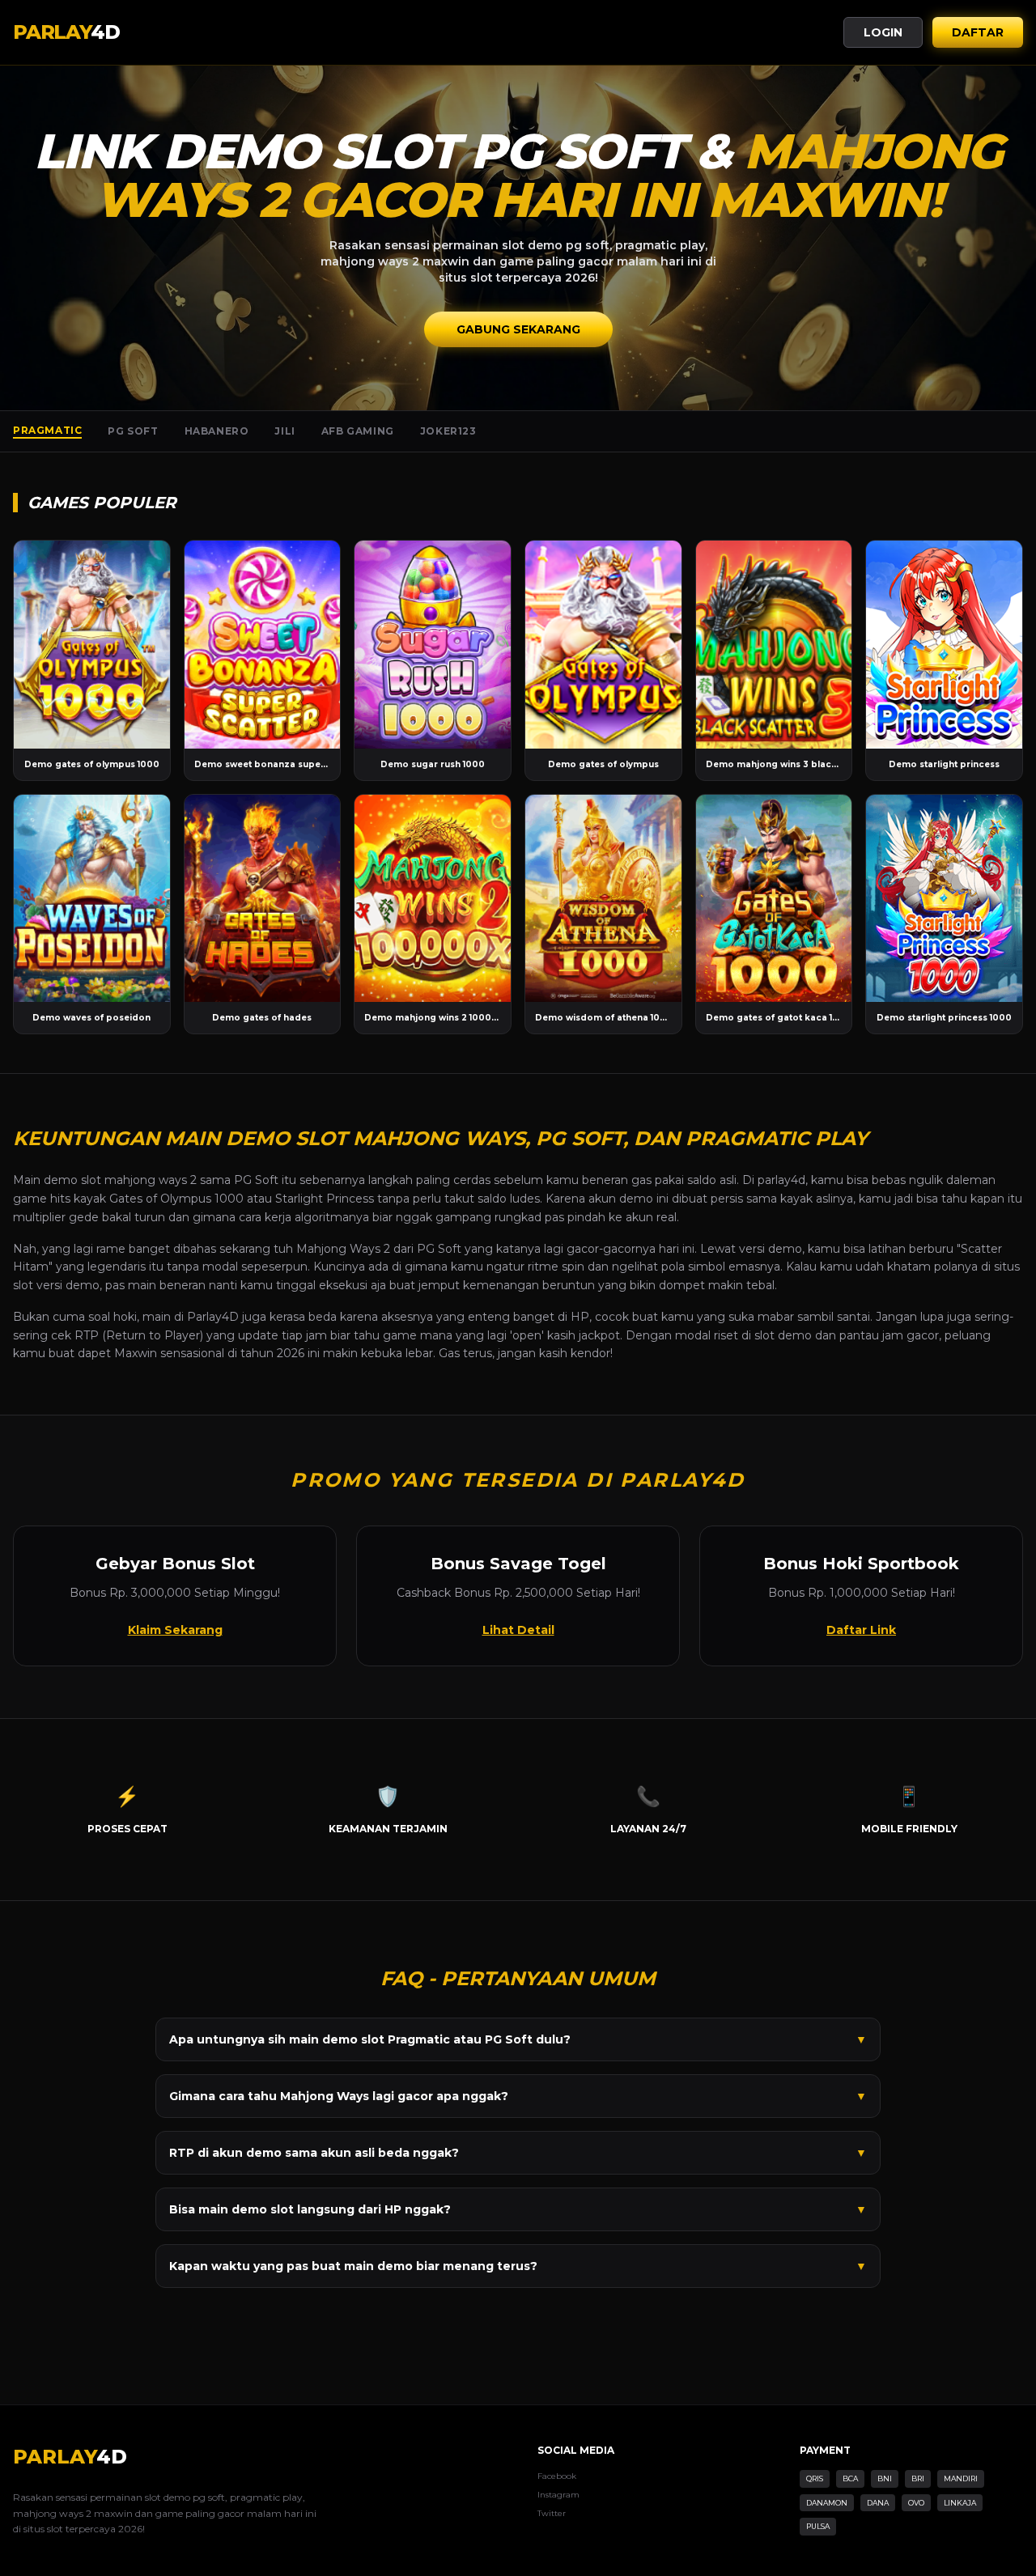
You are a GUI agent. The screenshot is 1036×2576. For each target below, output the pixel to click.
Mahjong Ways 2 (343, 1249)
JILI (284, 431)
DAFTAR (978, 32)
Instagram (558, 2495)
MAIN (92, 645)
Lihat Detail (518, 1630)
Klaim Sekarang (175, 1630)
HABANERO (217, 431)
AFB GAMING (358, 431)
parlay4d (781, 1180)
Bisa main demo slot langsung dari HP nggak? (518, 2209)
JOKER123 (448, 431)
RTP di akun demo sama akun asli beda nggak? (518, 2153)
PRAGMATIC (47, 430)
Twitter (552, 2513)
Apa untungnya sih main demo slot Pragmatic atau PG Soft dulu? (518, 2039)
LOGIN (883, 32)
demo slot (72, 1180)
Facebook (557, 2476)
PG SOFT (133, 431)
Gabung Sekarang (518, 329)
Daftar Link (861, 1630)
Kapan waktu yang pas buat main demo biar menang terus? (518, 2266)
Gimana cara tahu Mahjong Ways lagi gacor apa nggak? (518, 2096)
